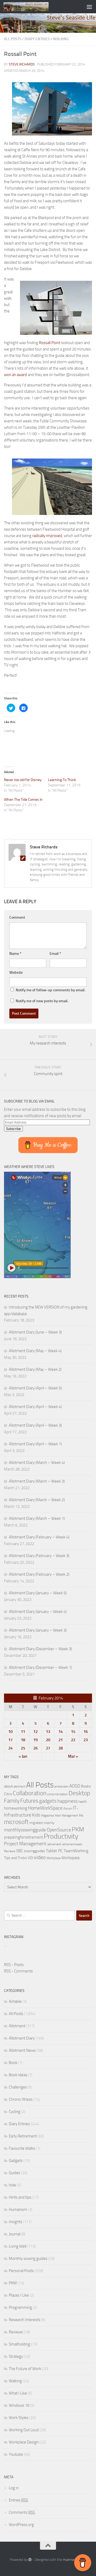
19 (35, 1740)
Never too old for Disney (23, 780)
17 (10, 1740)
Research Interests (25, 2320)
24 (10, 1748)
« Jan (23, 1756)
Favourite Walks (22, 2148)
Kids (36, 1815)
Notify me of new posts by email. (42, 1001)
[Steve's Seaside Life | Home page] (33, 7)
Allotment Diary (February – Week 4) (39, 1537)
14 (61, 1732)
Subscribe (13, 1129)
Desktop (79, 1793)
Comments (22, 2512)
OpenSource (59, 1830)
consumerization (57, 1794)
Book (13, 2063)
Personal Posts (21, 2271)
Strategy (16, 2356)
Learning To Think (62, 780)
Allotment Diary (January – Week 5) (38, 1593)
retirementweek (72, 1844)
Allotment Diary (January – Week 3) (38, 1630)
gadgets (48, 1801)
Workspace (71, 1858)
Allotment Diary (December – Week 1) (40, 1667)
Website (16, 973)
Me (81, 1815)
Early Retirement (23, 2136)
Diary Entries (37, 39)
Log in (14, 2488)
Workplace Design (24, 2442)
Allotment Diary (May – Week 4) (35, 1351)
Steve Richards (22, 64)
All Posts (13, 39)
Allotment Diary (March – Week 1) (37, 1518)
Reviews (10, 1851)
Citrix (8, 1794)
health (83, 1801)
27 (48, 1748)
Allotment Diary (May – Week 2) (35, 1369)
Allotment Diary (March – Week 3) (37, 1481)
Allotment (17, 2026)
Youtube (16, 2454)
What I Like (18, 2393)
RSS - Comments (18, 1971)
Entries (18, 2500)
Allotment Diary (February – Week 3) (39, 1556)
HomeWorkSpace (45, 1808)
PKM (78, 1829)
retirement (54, 1844)
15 (73, 1732)
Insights (15, 2222)
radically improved (47, 536)
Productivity (61, 1836)
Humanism (18, 2210)
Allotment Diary (22, 2038)
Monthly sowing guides (28, 2259)
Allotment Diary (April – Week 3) (35, 1425)
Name (15, 954)
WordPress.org (21, 2525)
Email (55, 954)
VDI (30, 1858)
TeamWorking (76, 1851)
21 (61, 1740)
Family (12, 1801)
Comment (17, 917)
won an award (15, 375)
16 (86, 1732)
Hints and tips (20, 2197)
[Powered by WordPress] (30, 2560)
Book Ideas (18, 2075)
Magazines (48, 1816)
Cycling (15, 2112)
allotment (19, 1787)
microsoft (16, 1822)
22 (73, 1740)
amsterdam (61, 1787)
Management (70, 1816)
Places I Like (19, 2295)
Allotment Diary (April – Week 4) (35, 1407)
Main (58, 1816)
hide (12, 2185)
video (40, 1857)
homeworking (16, 1808)
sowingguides (34, 1851)
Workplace (54, 1858)
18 (23, 1740)
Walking (61, 39)
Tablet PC (54, 1851)
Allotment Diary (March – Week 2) (37, 1500)
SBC (20, 1851)
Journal (15, 2234)
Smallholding (19, 2344)
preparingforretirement (23, 1837)
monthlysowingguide (25, 1830)
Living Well (18, 2246)
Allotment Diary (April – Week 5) (35, 1388)
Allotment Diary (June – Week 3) (35, 1332)
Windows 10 (19, 2405)
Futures (29, 1801)
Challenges (18, 2087)
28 (61, 1748)
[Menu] (89, 7)
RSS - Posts (14, 1965)
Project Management (25, 1844)
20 (48, 1740)
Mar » (73, 1756)
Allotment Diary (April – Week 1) (35, 1444)
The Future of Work (25, 2369)
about (8, 1786)
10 (10, 1732)
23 (86, 1740)
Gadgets (16, 2161)
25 (23, 1748)
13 (48, 1732)
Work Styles (19, 2418)
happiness (67, 1801)
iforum (68, 1808)
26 (35, 1748)
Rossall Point (50, 343)
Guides (15, 2173)
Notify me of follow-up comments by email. (51, 990)
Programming (20, 2307)
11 (23, 1732)
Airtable (15, 2001)
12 (35, 1732)
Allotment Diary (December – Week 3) (40, 1649)
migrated (36, 1823)
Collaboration (30, 1793)
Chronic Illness (21, 2099)
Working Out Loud (24, 2430)
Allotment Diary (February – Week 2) (39, 1574)
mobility (49, 1823)
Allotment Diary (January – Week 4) (38, 1612)
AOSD (75, 1786)
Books (86, 1786)
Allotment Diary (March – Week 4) (37, 1463)
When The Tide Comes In (23, 800)
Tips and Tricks (15, 1858)
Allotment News (22, 2050)
